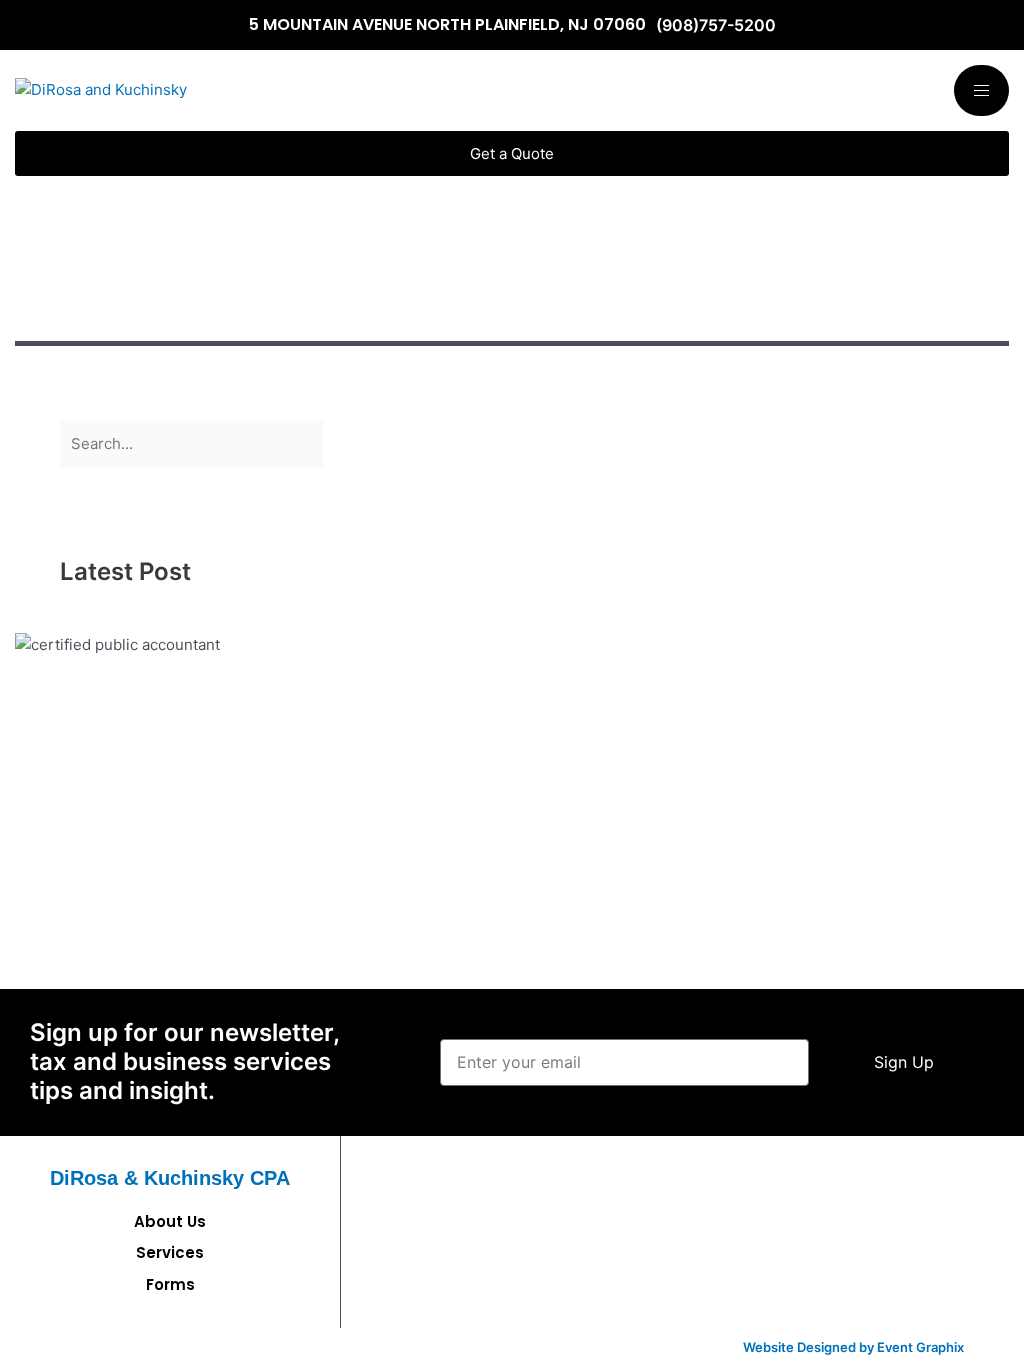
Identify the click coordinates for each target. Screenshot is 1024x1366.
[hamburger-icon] (981, 90)
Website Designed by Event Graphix (853, 1347)
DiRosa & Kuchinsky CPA (170, 1178)
